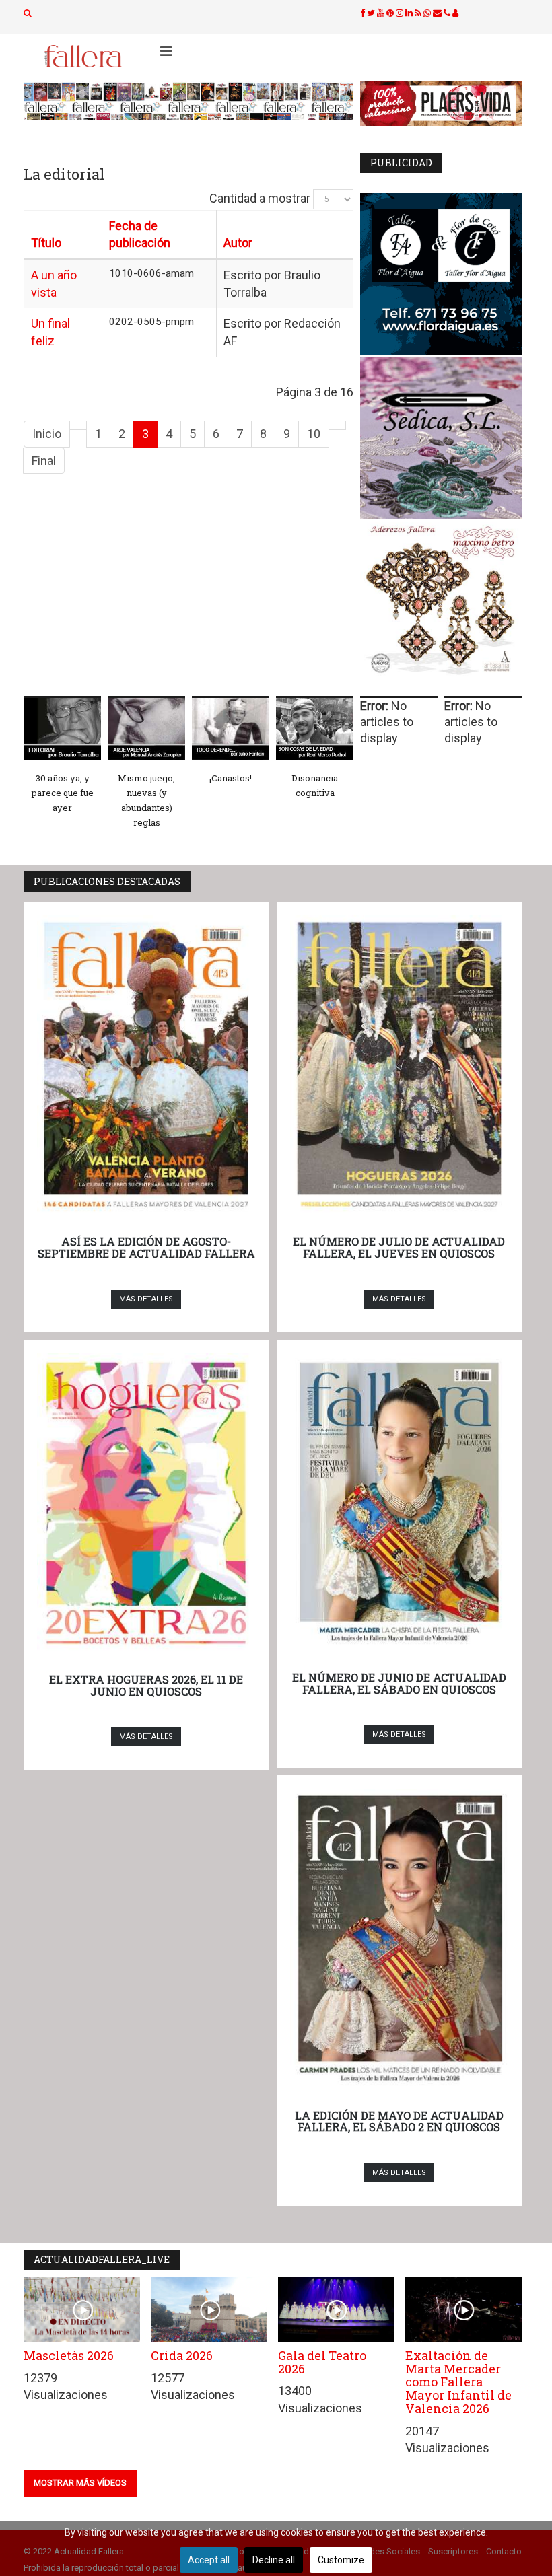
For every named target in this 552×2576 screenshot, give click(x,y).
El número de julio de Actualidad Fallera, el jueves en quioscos (399, 1247)
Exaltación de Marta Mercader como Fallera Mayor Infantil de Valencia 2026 (458, 2382)
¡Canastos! (231, 778)
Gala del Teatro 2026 (322, 2362)
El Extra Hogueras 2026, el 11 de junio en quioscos (146, 1685)
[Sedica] (441, 438)
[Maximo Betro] (441, 602)
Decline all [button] (274, 2560)
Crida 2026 (182, 2355)
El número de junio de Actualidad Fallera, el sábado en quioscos (399, 1683)
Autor (238, 243)
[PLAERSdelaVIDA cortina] (441, 103)
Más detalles (146, 1299)
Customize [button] (341, 2560)
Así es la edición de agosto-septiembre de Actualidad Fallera (146, 1247)
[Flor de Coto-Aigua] (441, 274)
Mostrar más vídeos (80, 2483)
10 (314, 434)
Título (46, 243)
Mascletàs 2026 (69, 2355)
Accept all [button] (209, 2560)
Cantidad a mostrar (260, 198)
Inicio (47, 434)
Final (44, 461)
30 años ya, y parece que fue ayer (63, 793)
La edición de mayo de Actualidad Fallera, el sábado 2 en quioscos (399, 2121)
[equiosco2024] (188, 101)
